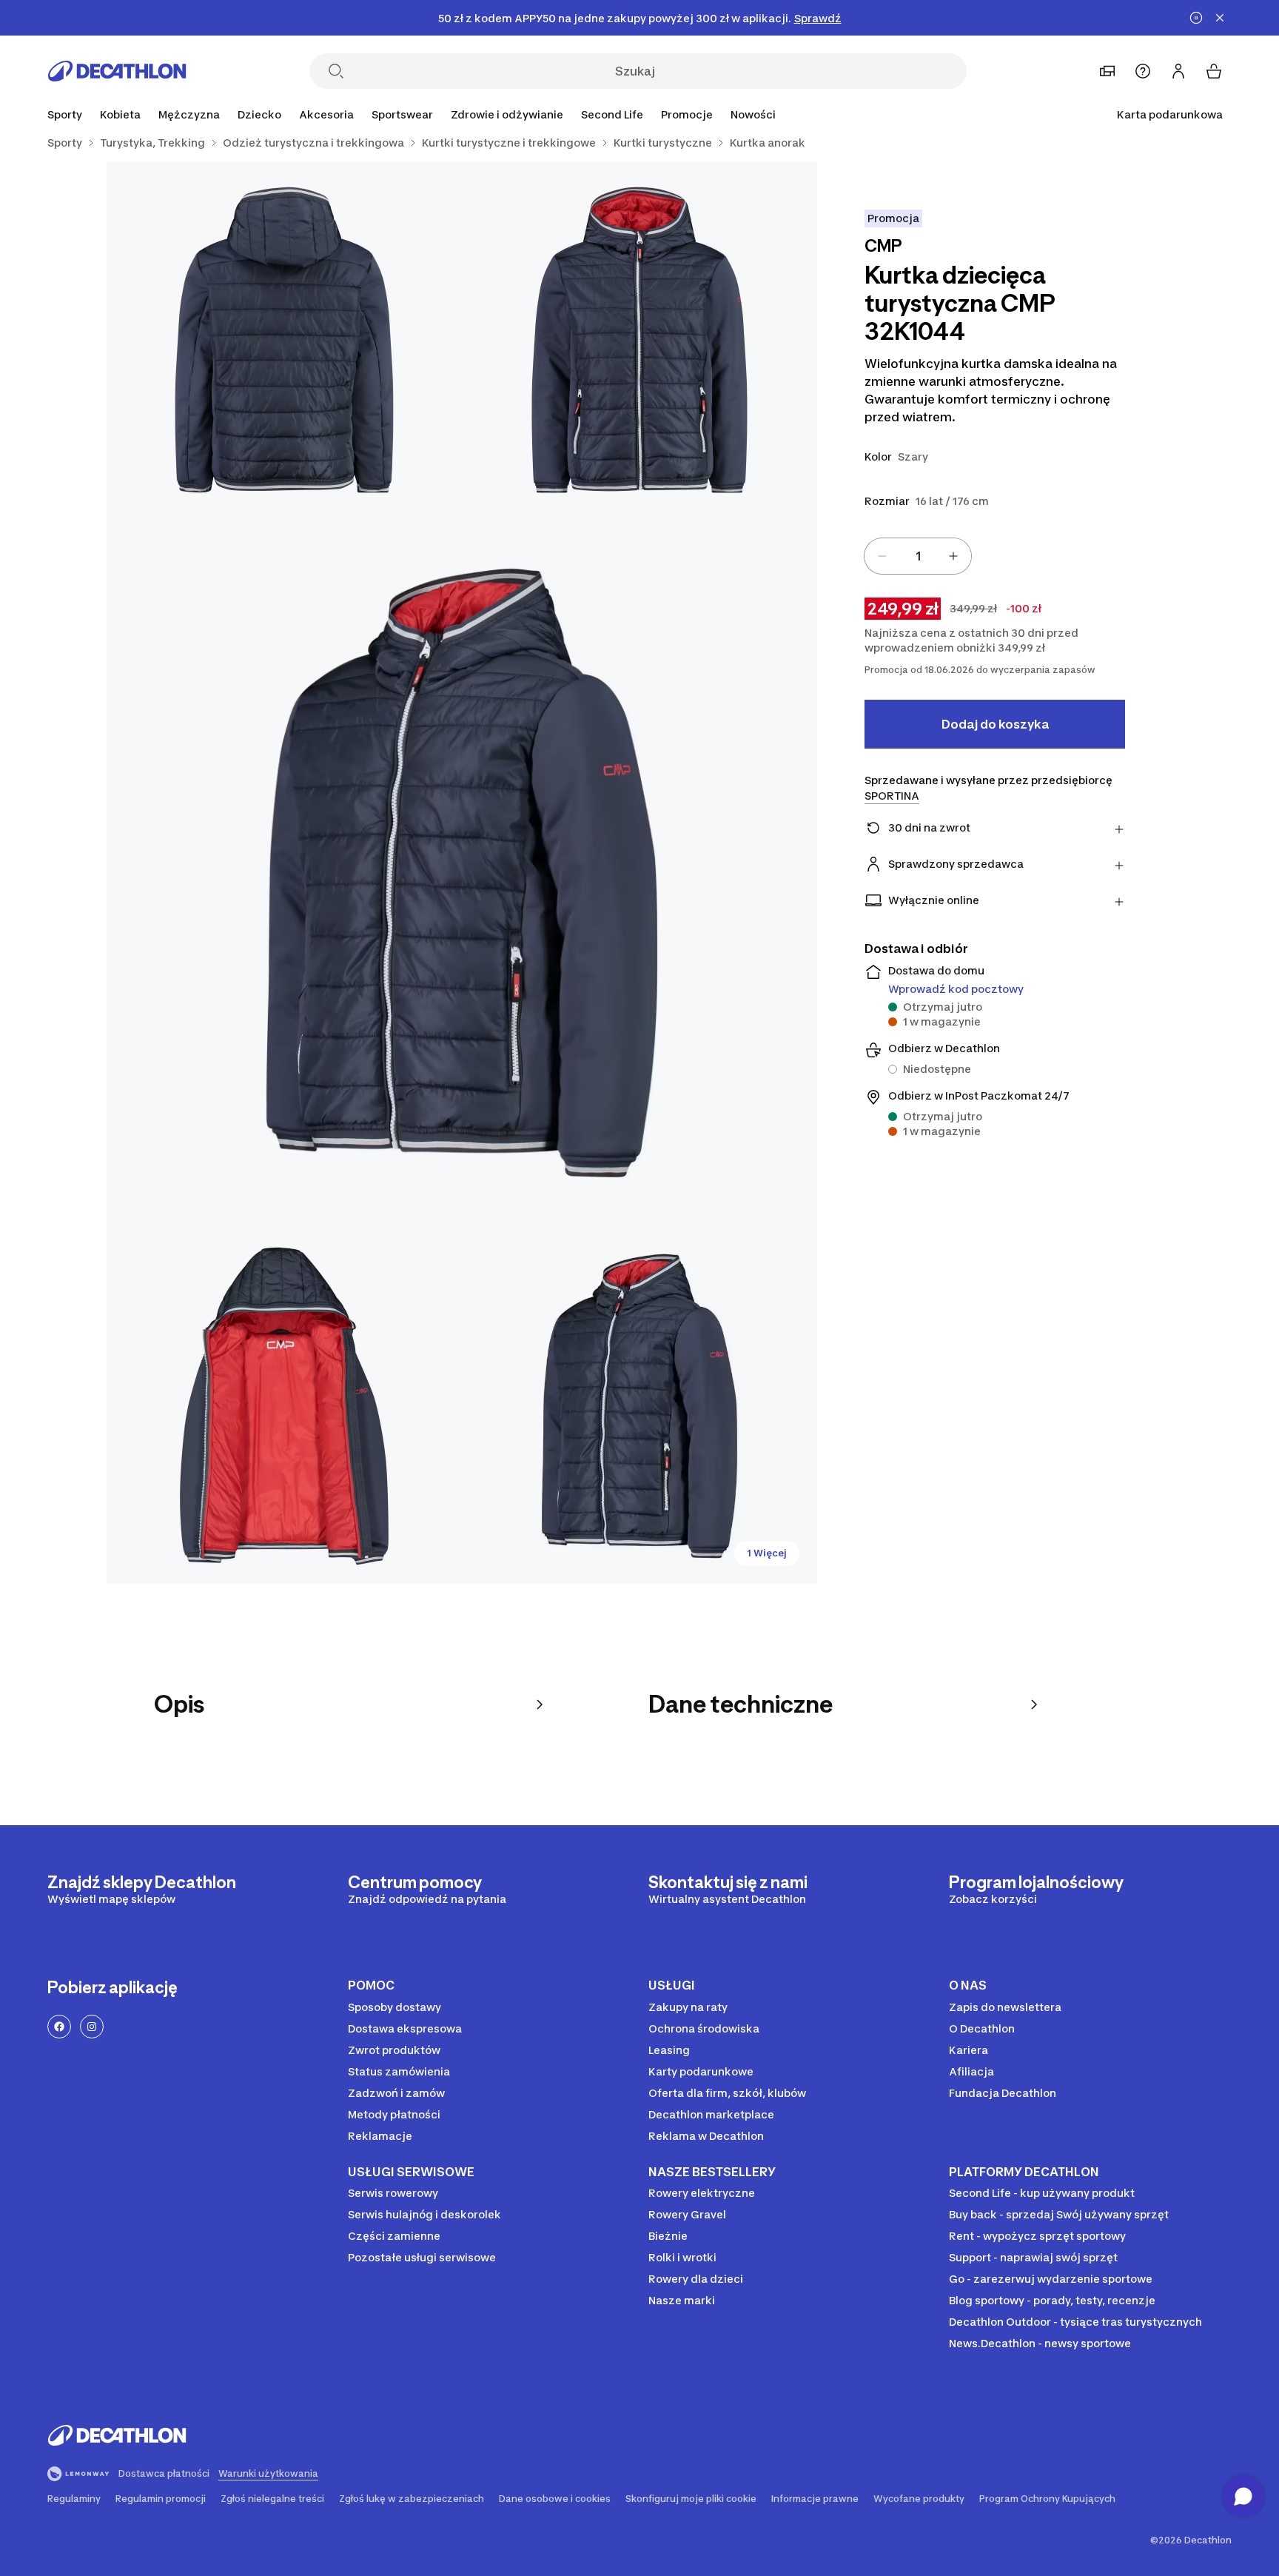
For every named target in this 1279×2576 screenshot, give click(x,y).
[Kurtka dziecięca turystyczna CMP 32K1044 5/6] (639, 1406)
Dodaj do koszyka (995, 724)
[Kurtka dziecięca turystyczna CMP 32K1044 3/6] (462, 873)
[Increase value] (953, 556)
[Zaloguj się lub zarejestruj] (1178, 71)
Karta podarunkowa (1170, 114)
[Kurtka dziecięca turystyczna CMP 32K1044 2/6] (284, 340)
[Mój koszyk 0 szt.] (1214, 71)
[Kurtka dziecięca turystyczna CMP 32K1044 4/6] (284, 1406)
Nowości (753, 114)
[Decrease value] (882, 556)
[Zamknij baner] (1220, 18)
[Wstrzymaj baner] (1196, 18)
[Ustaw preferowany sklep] (1107, 71)
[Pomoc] (1143, 71)
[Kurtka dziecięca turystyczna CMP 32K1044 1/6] (639, 340)
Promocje (687, 114)
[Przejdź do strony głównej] (117, 71)
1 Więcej (767, 1553)
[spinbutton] (918, 556)
